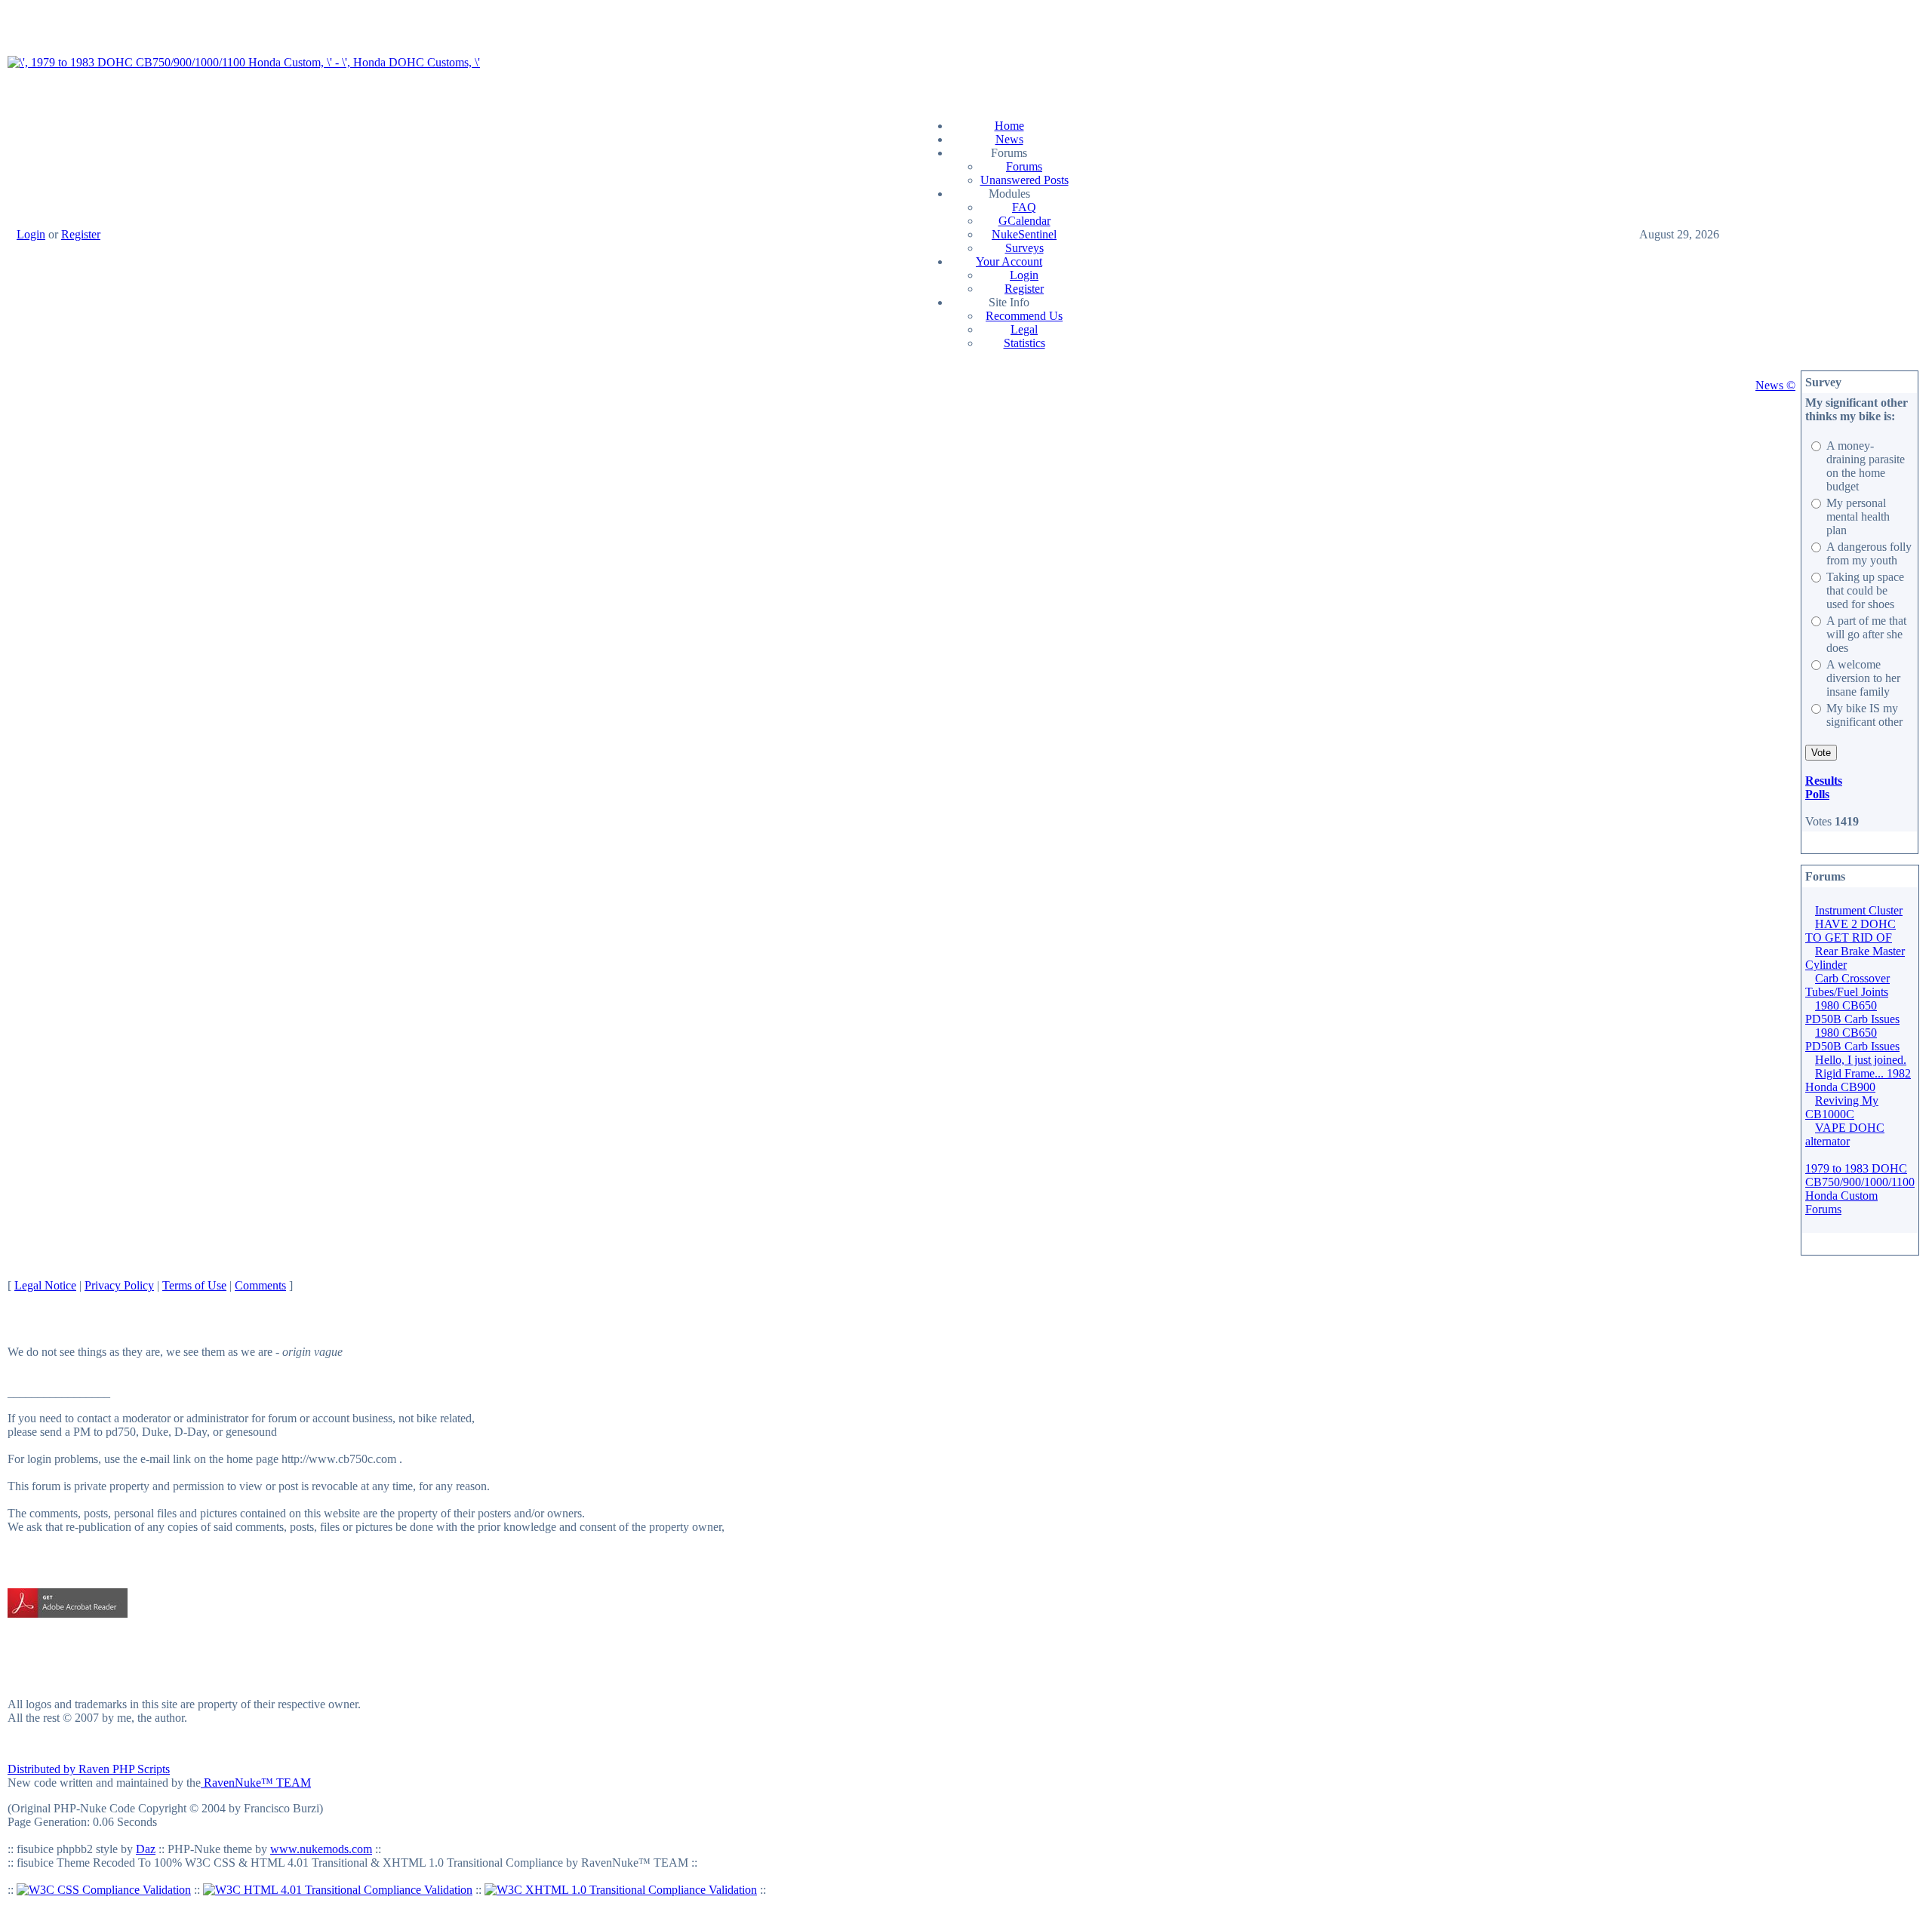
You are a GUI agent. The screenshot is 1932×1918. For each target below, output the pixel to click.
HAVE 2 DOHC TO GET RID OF (1850, 931)
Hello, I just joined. (1861, 1060)
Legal (1024, 329)
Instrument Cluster (1859, 910)
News (1009, 139)
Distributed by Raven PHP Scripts (89, 1769)
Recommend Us (1024, 316)
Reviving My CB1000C (1842, 1107)
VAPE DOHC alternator (1845, 1134)
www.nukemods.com (321, 1849)
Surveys (1024, 248)
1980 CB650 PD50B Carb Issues (1852, 1012)
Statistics (1024, 343)
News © (1775, 385)
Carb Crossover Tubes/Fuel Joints (1847, 985)
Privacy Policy (119, 1285)
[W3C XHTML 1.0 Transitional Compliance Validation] (621, 1890)
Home (1009, 126)
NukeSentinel (1024, 234)
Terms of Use (194, 1285)
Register (81, 234)
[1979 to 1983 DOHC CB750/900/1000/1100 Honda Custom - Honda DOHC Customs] (244, 62)
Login (31, 234)
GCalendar (1024, 221)
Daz (146, 1849)
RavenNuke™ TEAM (256, 1783)
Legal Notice (45, 1285)
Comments (260, 1285)
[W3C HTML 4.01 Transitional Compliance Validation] (338, 1890)
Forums (1024, 166)
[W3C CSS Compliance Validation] (104, 1890)
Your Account (1009, 261)
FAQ (1024, 207)
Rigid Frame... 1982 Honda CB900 (1858, 1080)
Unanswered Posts (1024, 180)
